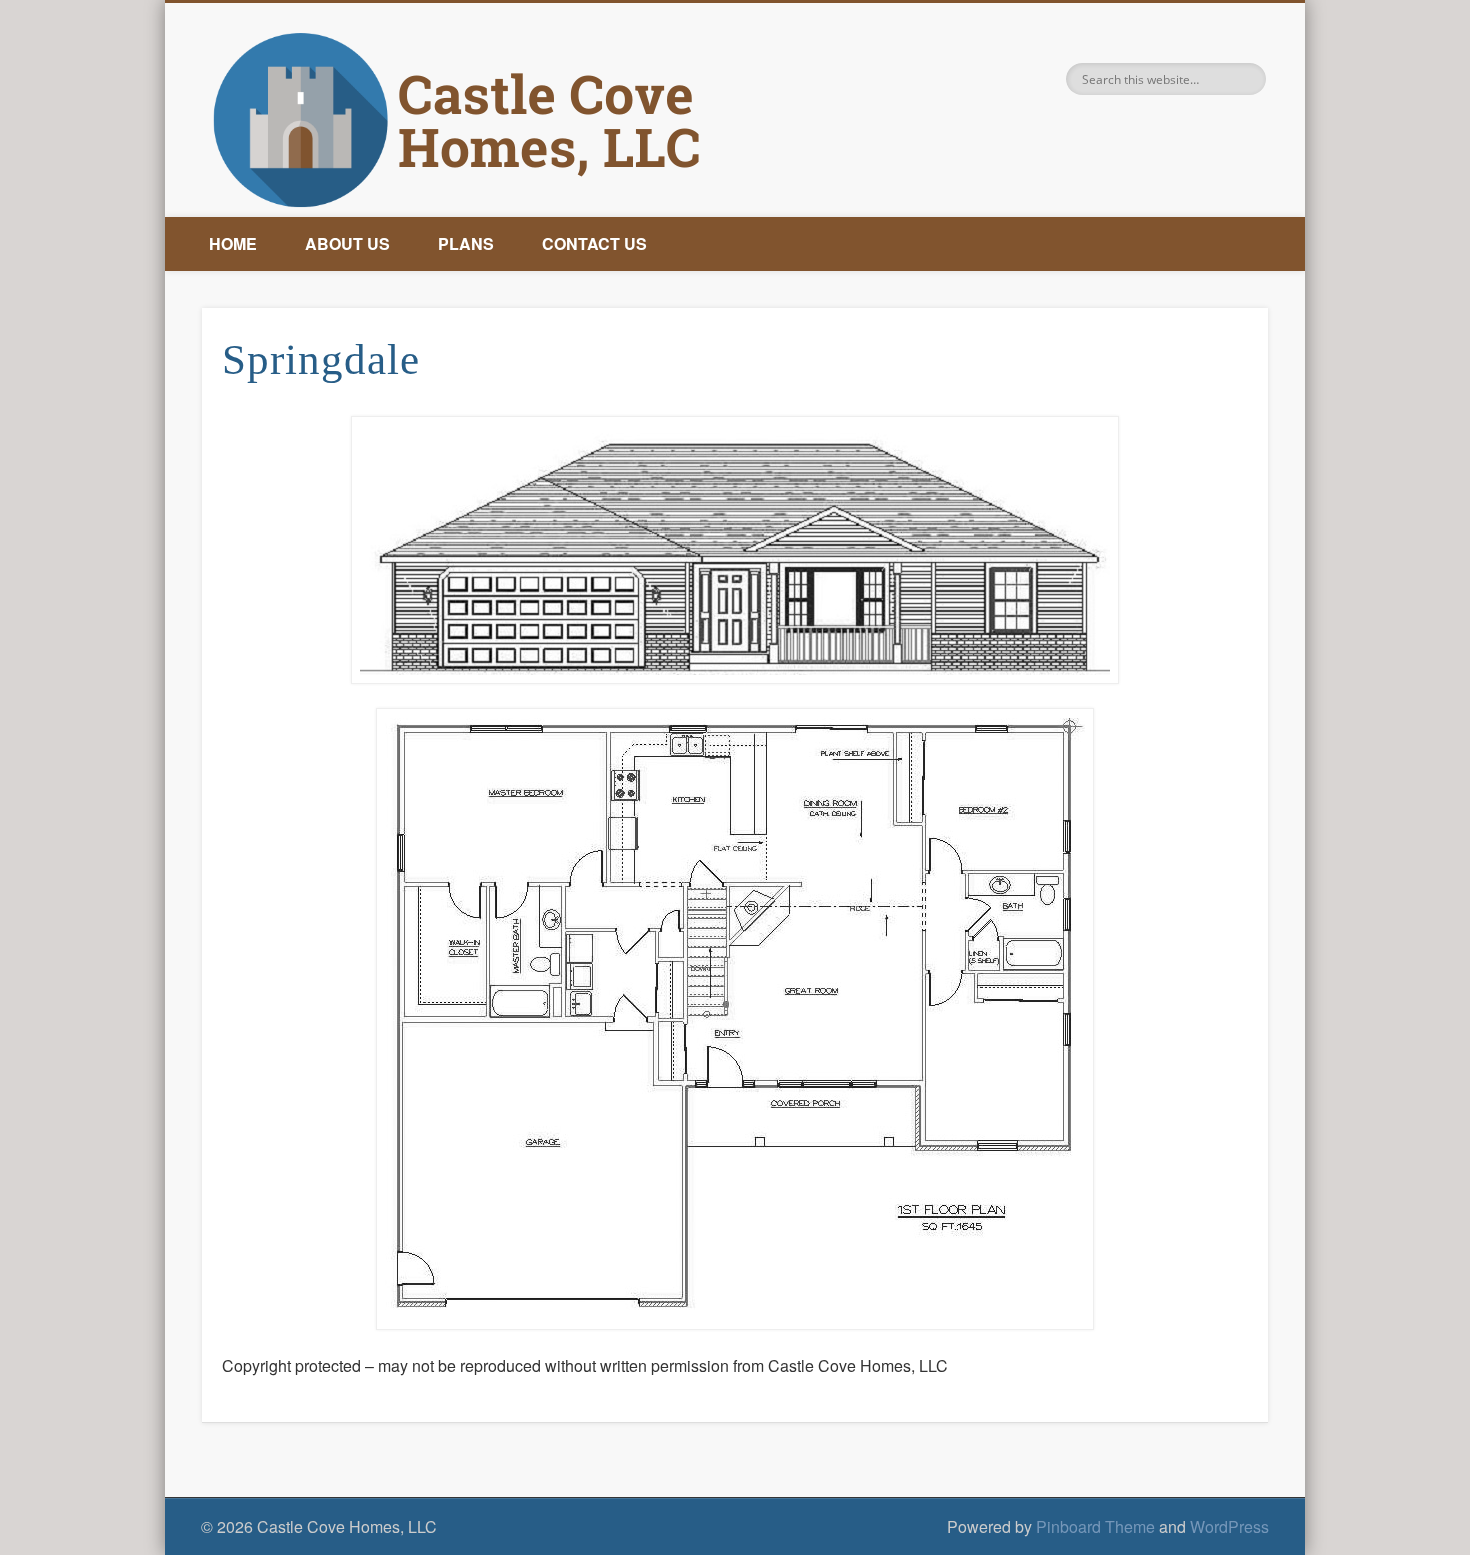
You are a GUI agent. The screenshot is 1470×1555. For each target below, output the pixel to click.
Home (233, 243)
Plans (466, 243)
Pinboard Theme (1095, 1526)
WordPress (1229, 1526)
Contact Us (594, 243)
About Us (347, 243)
